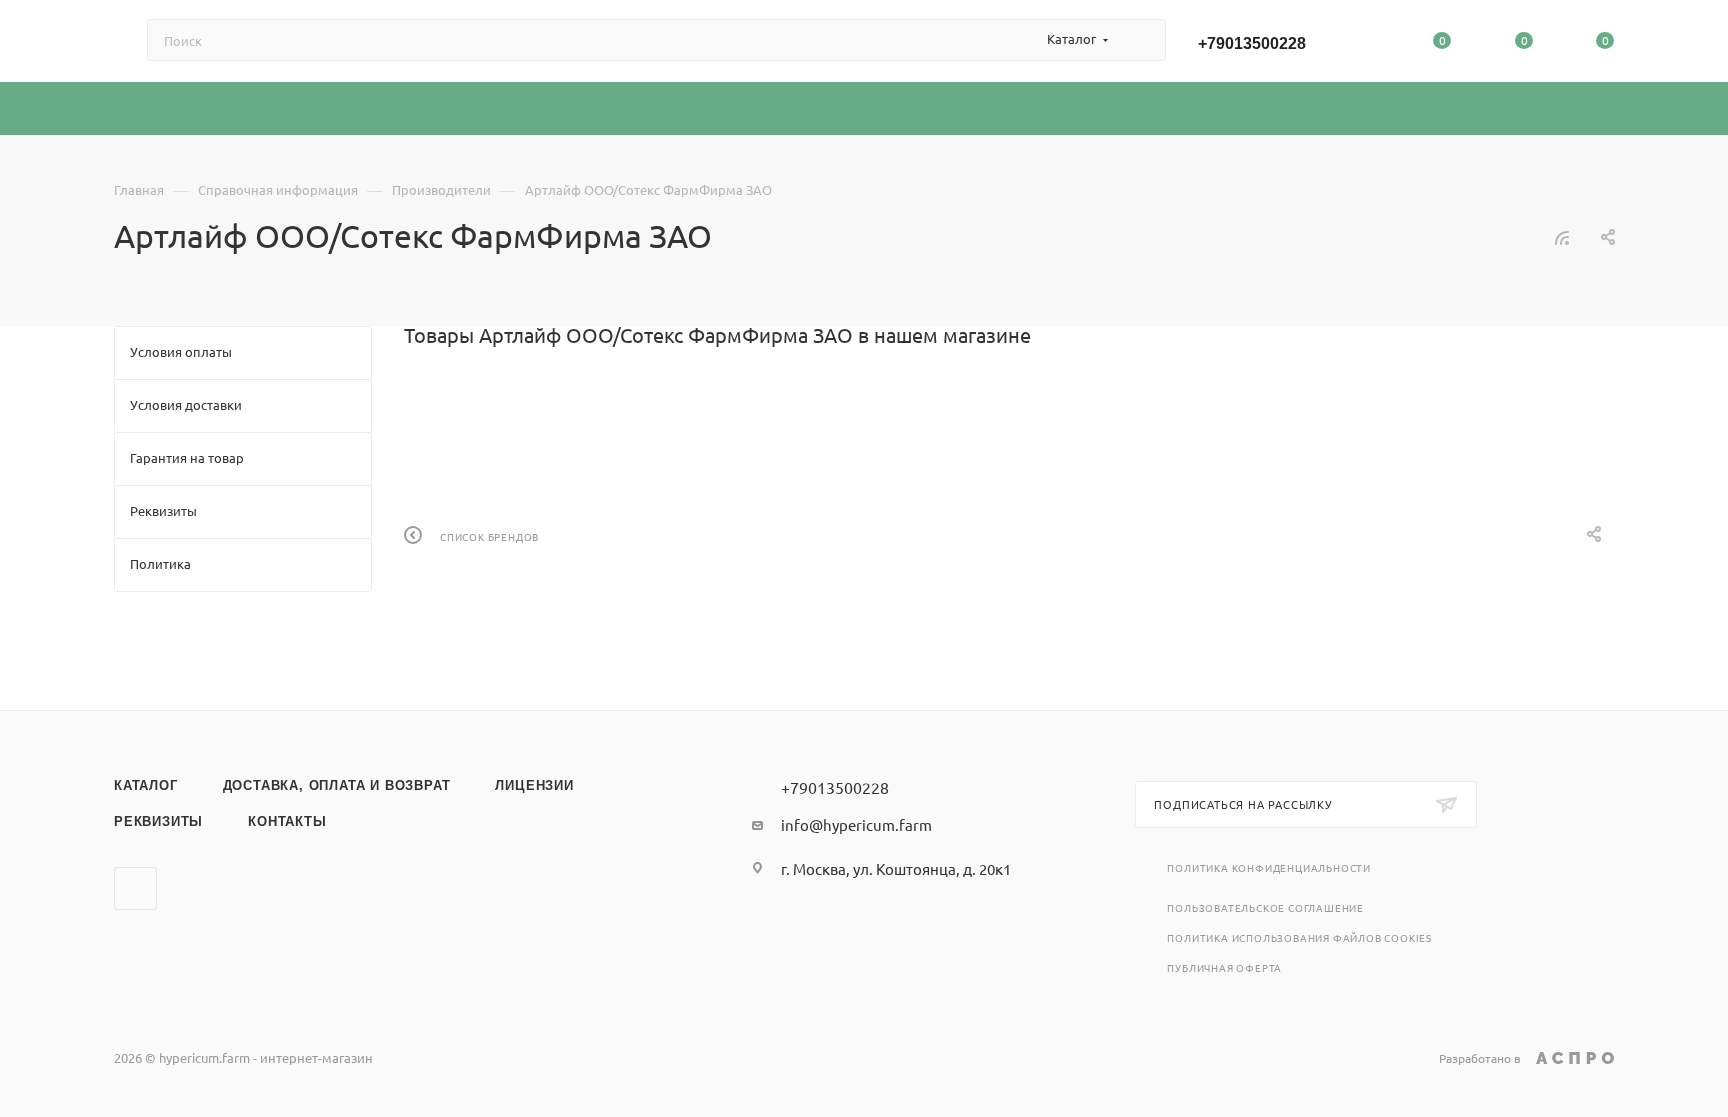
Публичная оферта (1224, 967)
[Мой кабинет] (1361, 44)
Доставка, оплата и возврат (337, 785)
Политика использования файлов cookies (1299, 937)
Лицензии (534, 785)
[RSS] (1562, 236)
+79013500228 (1252, 43)
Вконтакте (135, 888)
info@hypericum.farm (856, 824)
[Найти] (1141, 40)
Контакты (287, 821)
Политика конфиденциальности (1269, 867)
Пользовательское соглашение (1265, 907)
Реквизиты (158, 821)
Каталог (146, 785)
